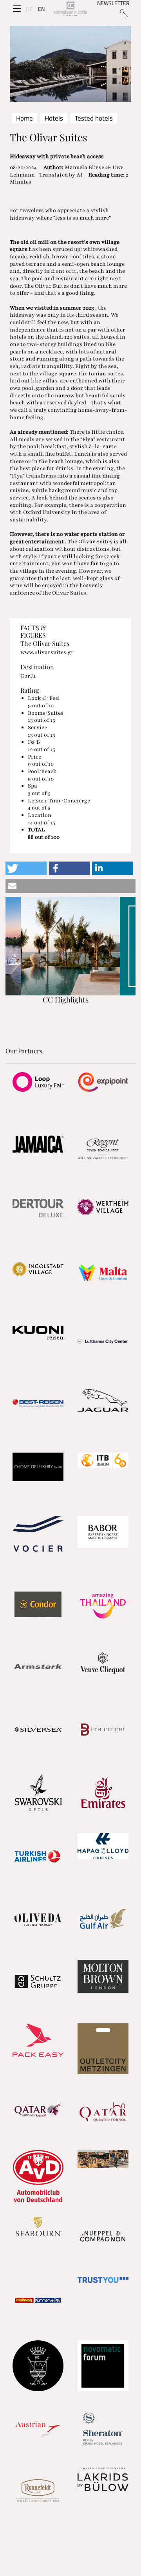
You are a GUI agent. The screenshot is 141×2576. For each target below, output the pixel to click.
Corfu (28, 676)
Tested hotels (94, 118)
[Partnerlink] (38, 1082)
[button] (26, 868)
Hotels (54, 118)
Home (24, 118)
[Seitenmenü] (17, 9)
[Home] (70, 9)
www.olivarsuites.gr (47, 652)
